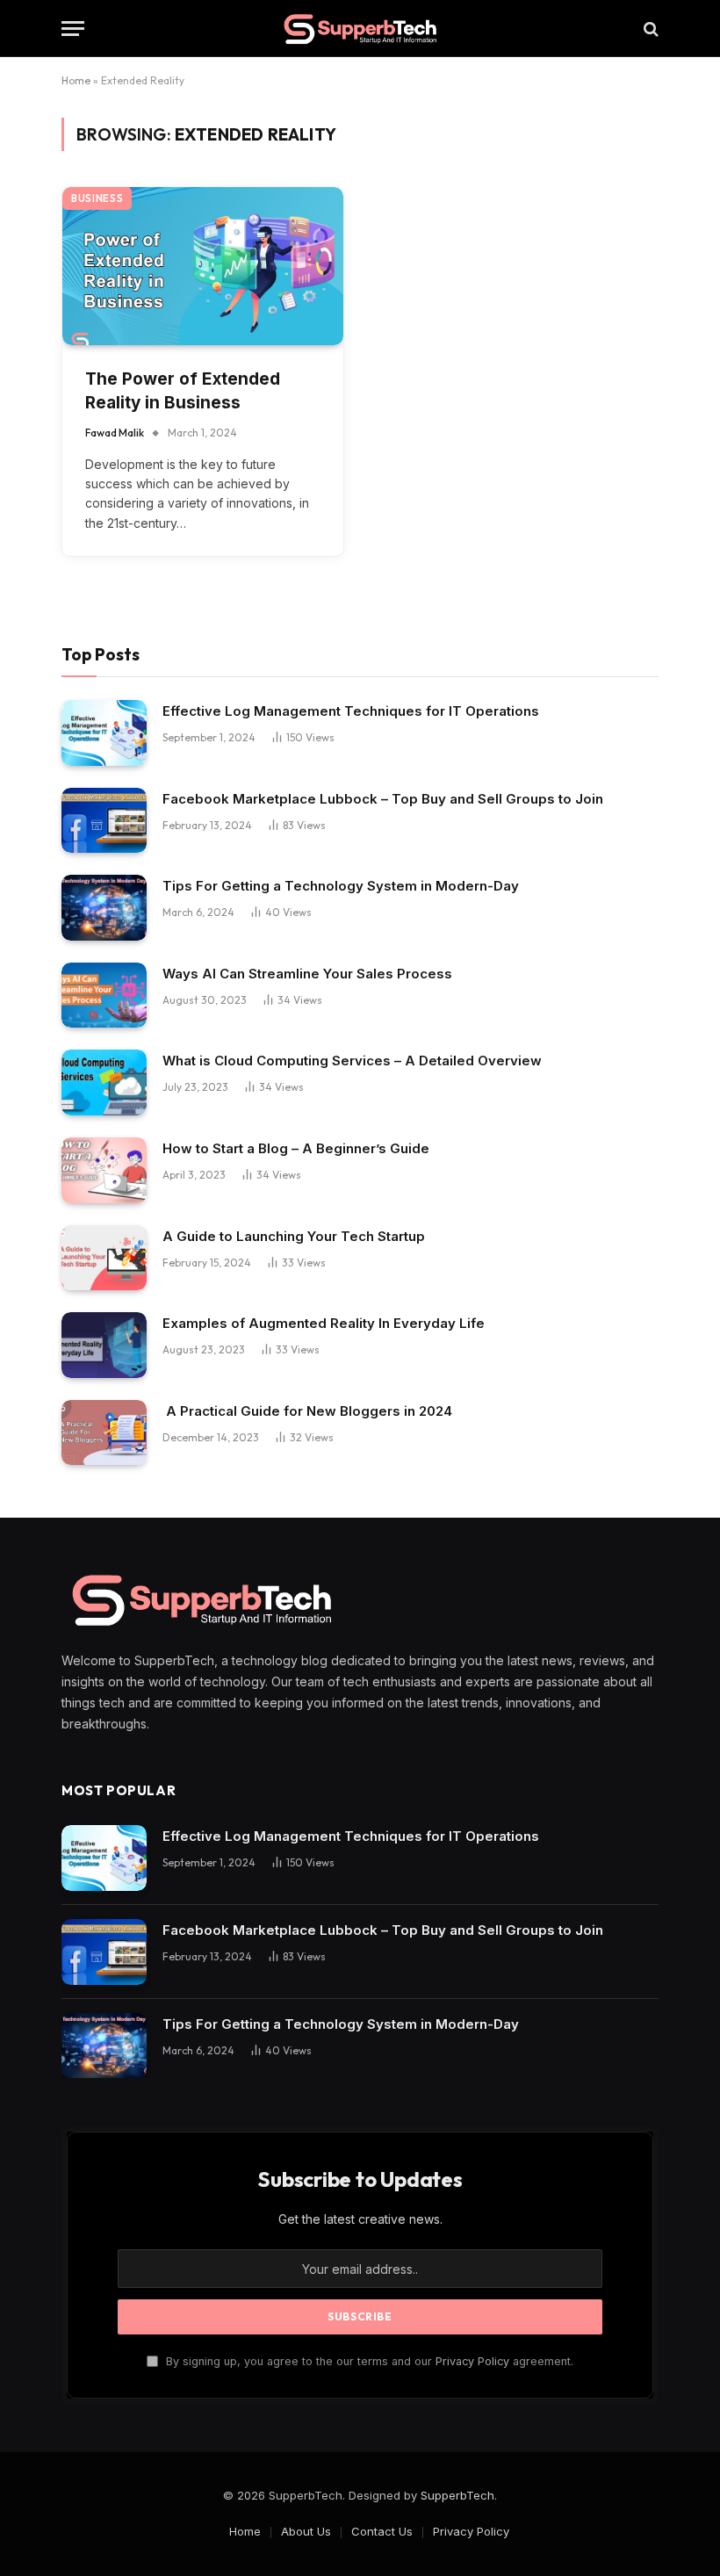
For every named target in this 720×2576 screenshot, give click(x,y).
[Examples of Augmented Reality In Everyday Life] (104, 1345)
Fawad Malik (115, 433)
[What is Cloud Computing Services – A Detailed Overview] (104, 1082)
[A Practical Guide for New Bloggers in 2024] (104, 1433)
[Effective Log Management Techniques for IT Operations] (104, 733)
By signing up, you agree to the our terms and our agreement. (368, 2361)
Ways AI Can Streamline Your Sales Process (307, 974)
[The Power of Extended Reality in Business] (203, 266)
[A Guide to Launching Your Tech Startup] (104, 1258)
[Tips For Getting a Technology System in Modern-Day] (104, 908)
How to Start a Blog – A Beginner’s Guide (296, 1148)
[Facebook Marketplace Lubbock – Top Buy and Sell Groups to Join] (104, 821)
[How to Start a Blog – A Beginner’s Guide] (104, 1170)
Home (76, 80)
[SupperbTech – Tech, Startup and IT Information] (360, 29)
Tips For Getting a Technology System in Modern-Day (341, 886)
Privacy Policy (472, 2361)
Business (97, 198)
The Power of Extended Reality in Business (183, 391)
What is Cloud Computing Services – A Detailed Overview (352, 1061)
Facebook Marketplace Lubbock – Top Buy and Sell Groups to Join (383, 799)
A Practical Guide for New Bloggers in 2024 (307, 1411)
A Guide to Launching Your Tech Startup (294, 1236)
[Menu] (73, 29)
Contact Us (382, 2531)
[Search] (649, 29)
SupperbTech (457, 2495)
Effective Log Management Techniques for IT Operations (351, 711)
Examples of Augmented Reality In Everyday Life (324, 1323)
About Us (306, 2531)
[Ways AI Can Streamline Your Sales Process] (104, 996)
